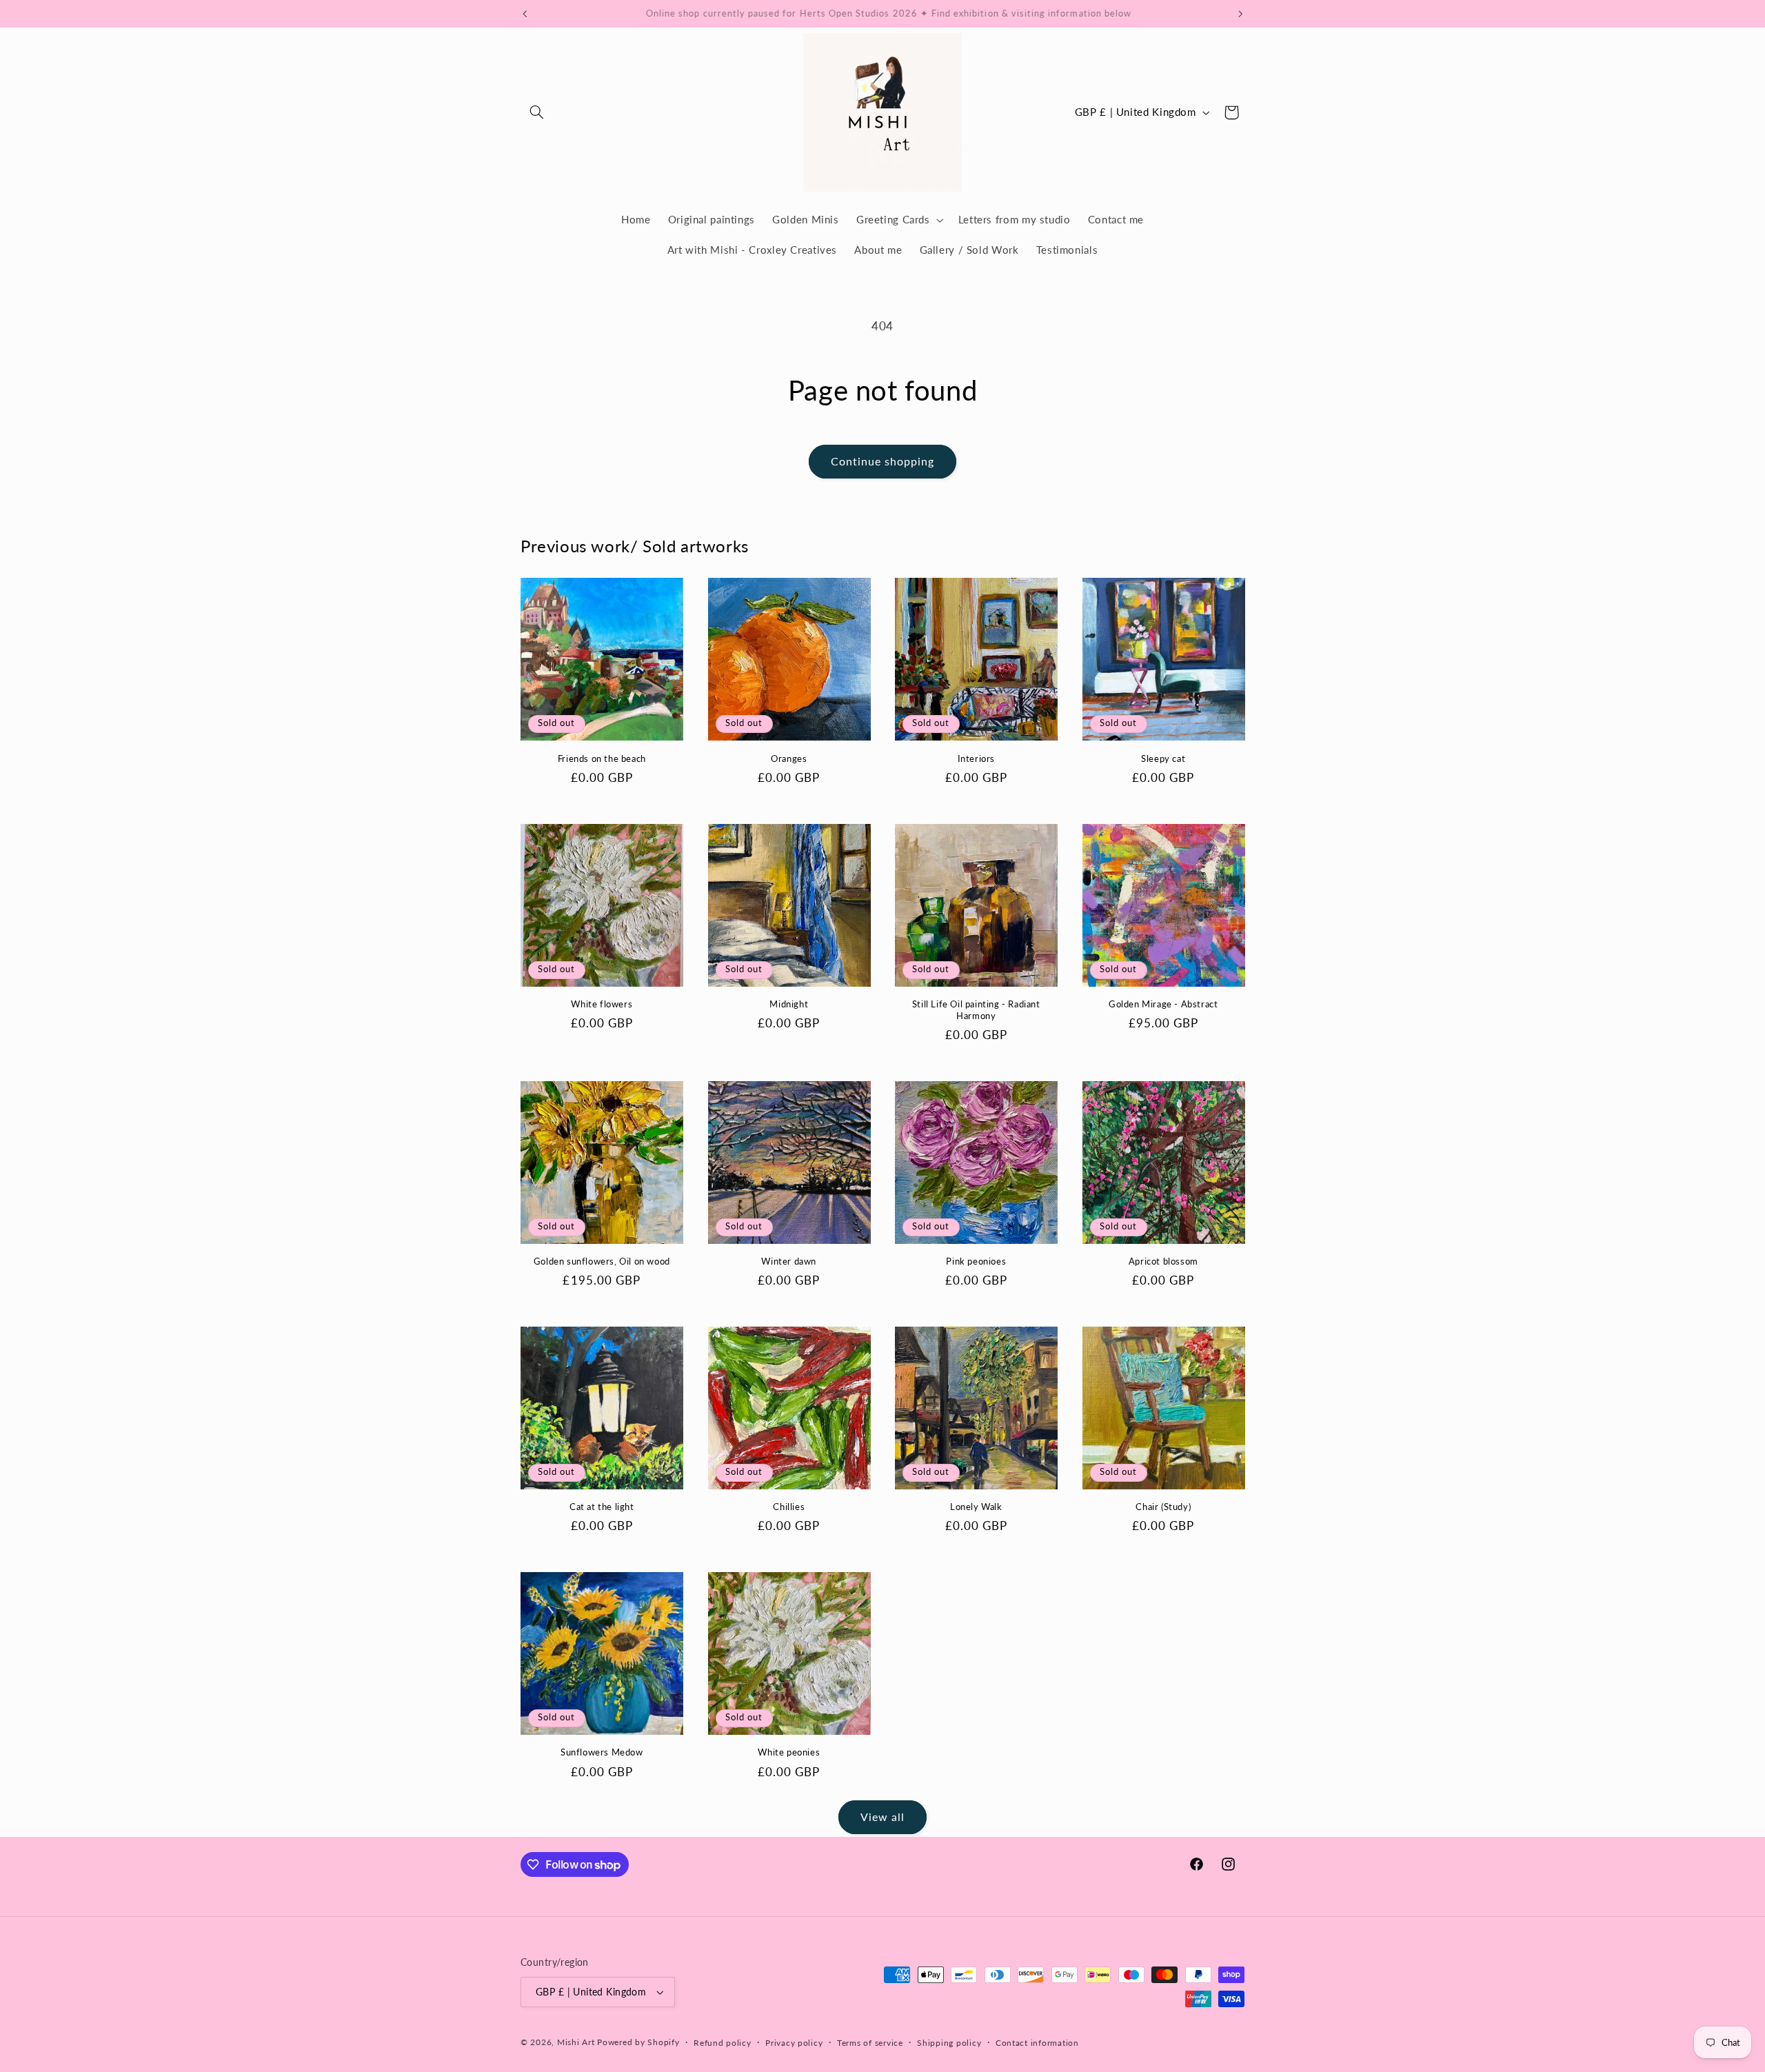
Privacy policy (794, 2043)
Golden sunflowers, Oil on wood (602, 1261)
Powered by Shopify (638, 2042)
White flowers (602, 1004)
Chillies (789, 1507)
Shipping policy (949, 2043)
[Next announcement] (1240, 14)
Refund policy (723, 2043)
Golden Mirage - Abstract (1163, 1004)
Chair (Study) (1163, 1507)
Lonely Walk (976, 1507)
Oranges (789, 758)
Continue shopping (883, 461)
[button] (536, 112)
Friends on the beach (602, 758)
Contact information (1037, 2043)
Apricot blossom (1163, 1261)
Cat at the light (602, 1507)
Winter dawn (789, 1261)
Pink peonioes (976, 1261)
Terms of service (870, 2043)
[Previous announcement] (525, 14)
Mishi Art (576, 2042)
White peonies (789, 1752)
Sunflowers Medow (602, 1752)
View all (882, 1817)
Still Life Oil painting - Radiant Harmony (976, 1010)
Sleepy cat (1163, 758)
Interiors (976, 758)
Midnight (789, 1004)
